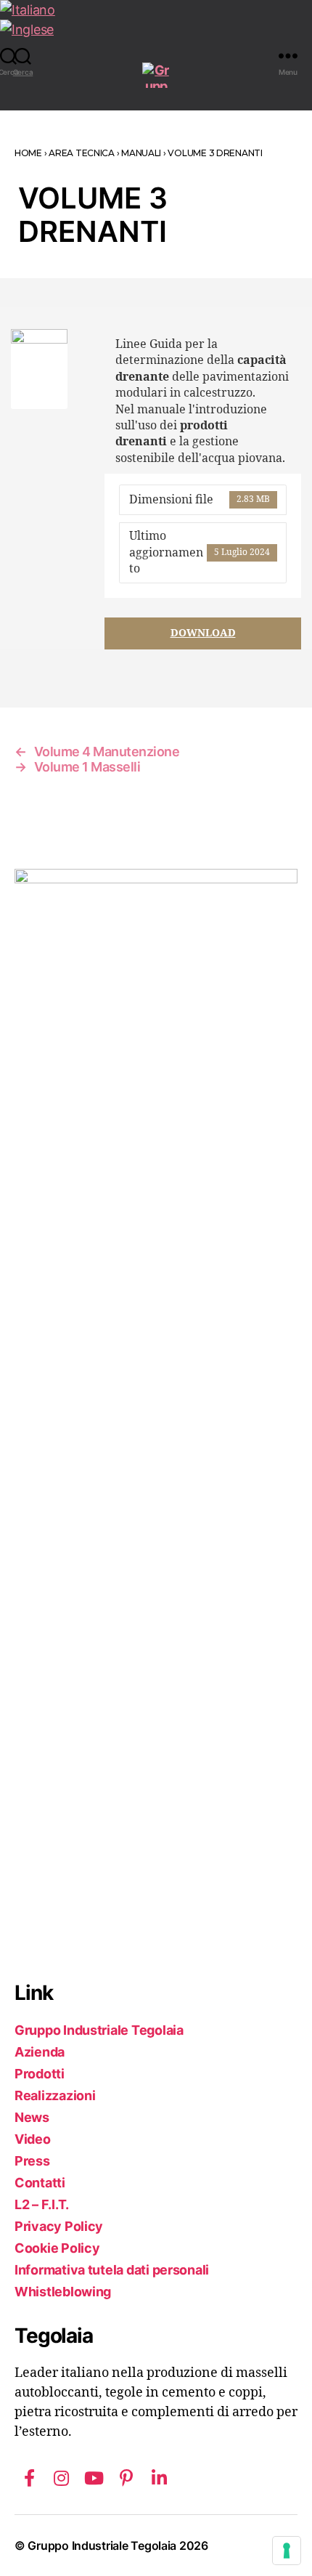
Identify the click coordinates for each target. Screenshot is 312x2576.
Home (28, 153)
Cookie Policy (57, 2248)
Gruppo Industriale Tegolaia (99, 2030)
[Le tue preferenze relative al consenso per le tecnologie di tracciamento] (287, 2551)
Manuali (141, 153)
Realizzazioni (55, 2095)
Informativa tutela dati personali (112, 2270)
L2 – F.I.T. (42, 2204)
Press (32, 2161)
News (32, 2117)
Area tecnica (82, 153)
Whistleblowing (63, 2292)
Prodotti (40, 2074)
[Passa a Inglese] (156, 29)
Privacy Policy (59, 2226)
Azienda (40, 2052)
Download (203, 633)
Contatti (40, 2183)
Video (33, 2139)
